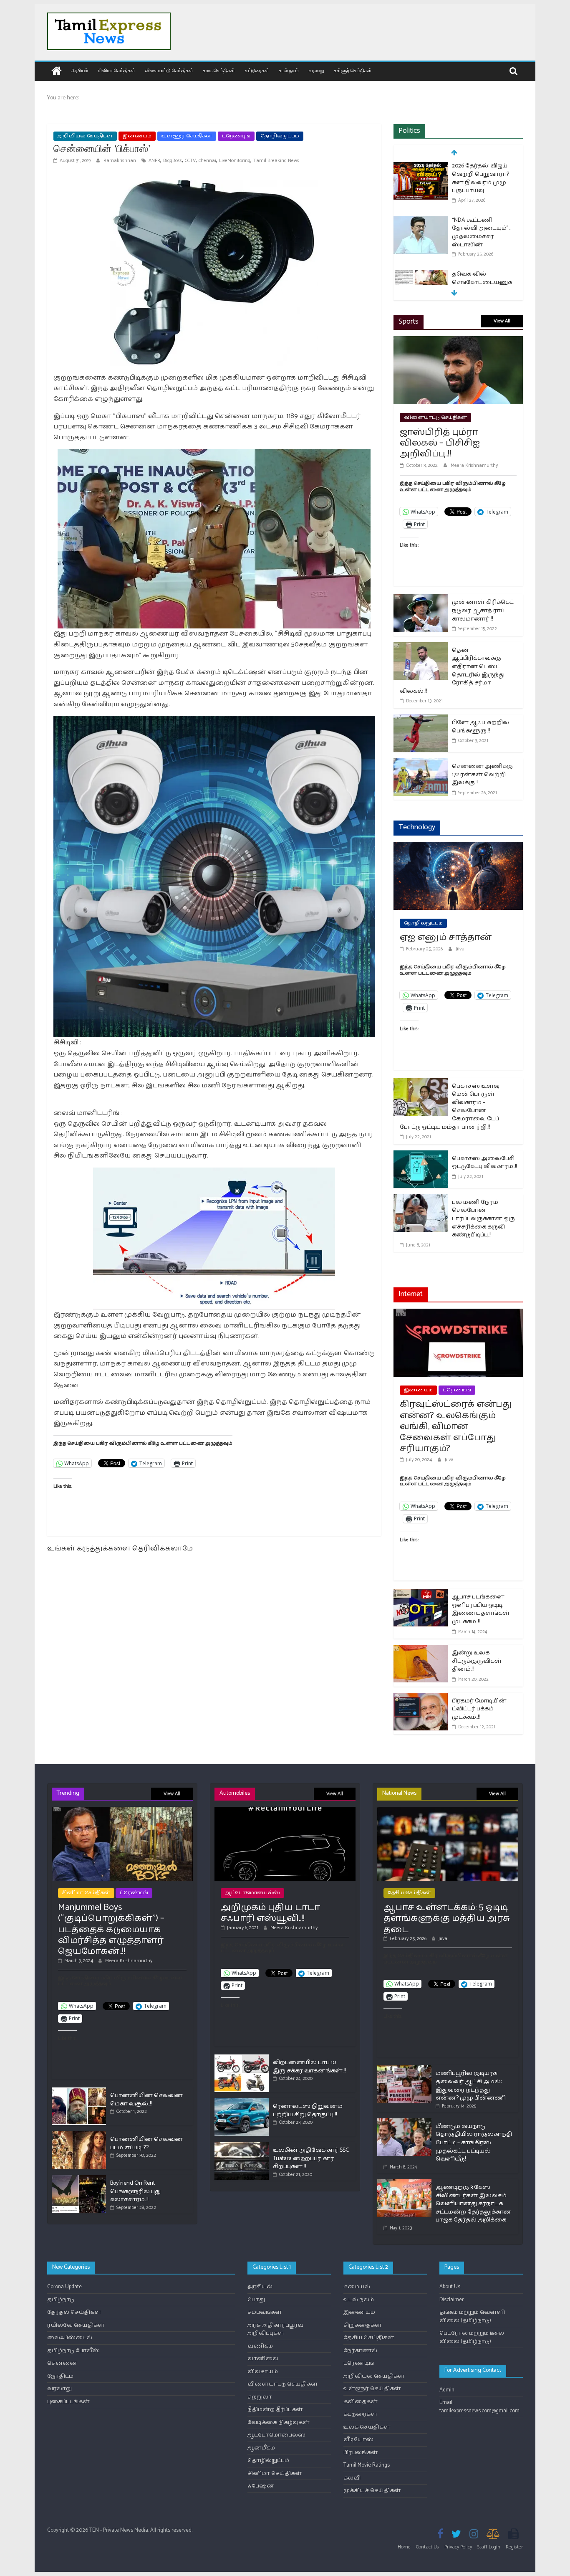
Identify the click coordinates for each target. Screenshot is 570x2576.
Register (514, 2547)
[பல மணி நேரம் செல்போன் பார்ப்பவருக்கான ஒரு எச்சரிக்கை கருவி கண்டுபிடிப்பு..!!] (421, 1199)
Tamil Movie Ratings (367, 2465)
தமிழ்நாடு (61, 2300)
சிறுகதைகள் (363, 2325)
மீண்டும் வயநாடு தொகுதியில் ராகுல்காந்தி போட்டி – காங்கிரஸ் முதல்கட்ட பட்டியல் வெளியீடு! (474, 2143)
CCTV (190, 161)
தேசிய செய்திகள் (409, 1893)
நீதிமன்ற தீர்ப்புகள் (275, 2410)
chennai (207, 161)
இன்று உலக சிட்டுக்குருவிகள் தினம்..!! (477, 1661)
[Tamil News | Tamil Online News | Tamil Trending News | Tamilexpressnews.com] (57, 72)
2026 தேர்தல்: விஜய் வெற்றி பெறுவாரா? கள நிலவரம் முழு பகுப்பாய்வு (480, 178)
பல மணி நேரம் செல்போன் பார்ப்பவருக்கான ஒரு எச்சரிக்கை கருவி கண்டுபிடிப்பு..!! (483, 1219)
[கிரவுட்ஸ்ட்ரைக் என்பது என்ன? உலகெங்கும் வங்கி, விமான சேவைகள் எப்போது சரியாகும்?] (458, 1314)
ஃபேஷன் (261, 2486)
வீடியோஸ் (358, 2440)
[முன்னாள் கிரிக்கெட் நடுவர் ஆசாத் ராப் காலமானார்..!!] (421, 599)
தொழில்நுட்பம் (280, 136)
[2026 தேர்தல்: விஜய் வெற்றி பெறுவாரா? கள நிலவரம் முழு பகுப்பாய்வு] (421, 167)
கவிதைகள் (361, 2402)
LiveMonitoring (235, 161)
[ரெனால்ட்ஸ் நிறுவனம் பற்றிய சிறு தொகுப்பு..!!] (242, 2102)
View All (502, 321)
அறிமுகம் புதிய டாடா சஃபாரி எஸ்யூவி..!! (270, 1913)
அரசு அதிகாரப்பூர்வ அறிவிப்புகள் (275, 2329)
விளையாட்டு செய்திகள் (169, 70)
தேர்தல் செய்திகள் (74, 2312)
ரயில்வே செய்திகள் (76, 2325)
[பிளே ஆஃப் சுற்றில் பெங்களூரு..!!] (421, 720)
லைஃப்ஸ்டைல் (70, 2338)
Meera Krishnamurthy (474, 465)
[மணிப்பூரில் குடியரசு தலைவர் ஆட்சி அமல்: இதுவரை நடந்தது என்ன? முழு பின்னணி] (404, 2069)
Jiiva (460, 949)
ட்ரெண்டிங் (236, 136)
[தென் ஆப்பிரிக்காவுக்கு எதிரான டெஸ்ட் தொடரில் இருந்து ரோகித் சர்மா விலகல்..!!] (421, 647)
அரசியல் (79, 70)
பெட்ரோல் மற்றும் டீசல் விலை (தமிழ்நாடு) (472, 2337)
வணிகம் (260, 2346)
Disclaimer (451, 2300)
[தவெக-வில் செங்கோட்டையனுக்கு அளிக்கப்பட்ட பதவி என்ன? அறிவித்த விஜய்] (421, 275)
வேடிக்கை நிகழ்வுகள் (279, 2423)
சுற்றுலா (260, 2397)
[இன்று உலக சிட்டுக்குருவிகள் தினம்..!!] (421, 1650)
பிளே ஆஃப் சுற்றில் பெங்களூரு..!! (480, 727)
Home (404, 2547)
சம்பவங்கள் (265, 2312)
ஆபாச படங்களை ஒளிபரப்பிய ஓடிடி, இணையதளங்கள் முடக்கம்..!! (481, 1609)
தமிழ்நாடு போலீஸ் (73, 2351)
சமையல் (357, 2287)
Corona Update (64, 2287)
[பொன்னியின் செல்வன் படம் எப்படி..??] (79, 2135)
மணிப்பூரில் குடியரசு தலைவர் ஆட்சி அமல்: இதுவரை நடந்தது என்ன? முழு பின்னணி (471, 2086)
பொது (256, 2300)
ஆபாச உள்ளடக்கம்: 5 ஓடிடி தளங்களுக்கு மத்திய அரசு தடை (447, 1919)
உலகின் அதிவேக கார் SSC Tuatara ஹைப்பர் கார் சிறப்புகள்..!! (311, 2158)
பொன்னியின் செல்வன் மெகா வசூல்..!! (146, 2100)
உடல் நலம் (289, 70)
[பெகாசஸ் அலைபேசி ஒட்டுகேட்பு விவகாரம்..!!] (421, 1156)
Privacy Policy (458, 2547)
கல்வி (352, 2478)
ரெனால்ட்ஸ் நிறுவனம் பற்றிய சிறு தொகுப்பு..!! (308, 2111)
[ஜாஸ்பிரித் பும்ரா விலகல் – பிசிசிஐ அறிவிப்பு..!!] (458, 341)
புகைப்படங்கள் (68, 2402)
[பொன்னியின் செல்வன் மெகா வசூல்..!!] (79, 2091)
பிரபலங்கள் (361, 2453)
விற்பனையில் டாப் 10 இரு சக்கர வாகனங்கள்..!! (309, 2067)
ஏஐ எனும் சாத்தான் (446, 937)
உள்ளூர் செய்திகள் (353, 70)
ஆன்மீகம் (261, 2448)
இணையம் (137, 136)
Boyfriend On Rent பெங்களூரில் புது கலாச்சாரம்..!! (135, 2191)
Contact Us (427, 2547)
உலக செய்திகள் (219, 70)
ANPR (154, 161)
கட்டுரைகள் (257, 70)
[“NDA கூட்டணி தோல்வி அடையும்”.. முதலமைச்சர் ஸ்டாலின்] (421, 221)
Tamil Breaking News (276, 161)
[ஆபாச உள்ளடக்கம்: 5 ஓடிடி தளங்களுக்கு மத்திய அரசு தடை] (448, 1810)
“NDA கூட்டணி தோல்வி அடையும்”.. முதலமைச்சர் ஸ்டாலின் (481, 233)
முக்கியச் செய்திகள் (372, 2491)
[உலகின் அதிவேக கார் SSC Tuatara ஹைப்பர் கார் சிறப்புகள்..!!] (242, 2146)
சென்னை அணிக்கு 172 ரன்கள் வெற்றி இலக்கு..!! (482, 775)
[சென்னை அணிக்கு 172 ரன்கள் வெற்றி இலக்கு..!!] (421, 764)
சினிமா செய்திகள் (117, 70)
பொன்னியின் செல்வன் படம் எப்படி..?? (146, 2144)
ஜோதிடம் (60, 2376)
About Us (450, 2287)
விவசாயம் (263, 2372)
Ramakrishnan (120, 161)
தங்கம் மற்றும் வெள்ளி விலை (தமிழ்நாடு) (472, 2316)
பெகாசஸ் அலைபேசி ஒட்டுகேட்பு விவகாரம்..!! (484, 1163)
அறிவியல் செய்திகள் (85, 136)
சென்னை (62, 2363)
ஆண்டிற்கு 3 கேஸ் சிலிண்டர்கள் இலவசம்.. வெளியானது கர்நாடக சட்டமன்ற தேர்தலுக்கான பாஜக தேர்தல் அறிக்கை (473, 2204)
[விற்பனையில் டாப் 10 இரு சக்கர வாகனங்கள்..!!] (242, 2058)
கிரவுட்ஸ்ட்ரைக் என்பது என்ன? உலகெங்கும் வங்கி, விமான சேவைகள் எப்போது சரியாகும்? (456, 1426)
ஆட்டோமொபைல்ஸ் (252, 1893)
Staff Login (489, 2547)
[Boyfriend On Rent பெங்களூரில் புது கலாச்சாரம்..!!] (79, 2179)
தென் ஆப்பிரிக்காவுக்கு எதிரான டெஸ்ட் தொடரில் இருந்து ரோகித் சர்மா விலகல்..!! (452, 671)
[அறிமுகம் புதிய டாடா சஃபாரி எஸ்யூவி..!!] (285, 1810)
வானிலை (263, 2359)
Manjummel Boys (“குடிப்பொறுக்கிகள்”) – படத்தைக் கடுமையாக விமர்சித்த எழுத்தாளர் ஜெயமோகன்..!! (111, 1930)
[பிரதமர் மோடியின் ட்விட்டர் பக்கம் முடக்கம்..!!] (421, 1698)
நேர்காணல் (360, 2351)
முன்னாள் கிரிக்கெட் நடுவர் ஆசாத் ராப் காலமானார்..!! (483, 610)
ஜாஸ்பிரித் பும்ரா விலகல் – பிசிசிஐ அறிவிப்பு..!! (440, 443)
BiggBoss (173, 161)
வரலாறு (317, 70)
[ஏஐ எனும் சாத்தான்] (458, 847)
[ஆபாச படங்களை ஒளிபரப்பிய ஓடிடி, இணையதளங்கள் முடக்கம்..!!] (421, 1594)
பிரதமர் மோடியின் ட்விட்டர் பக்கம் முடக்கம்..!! (479, 1709)
